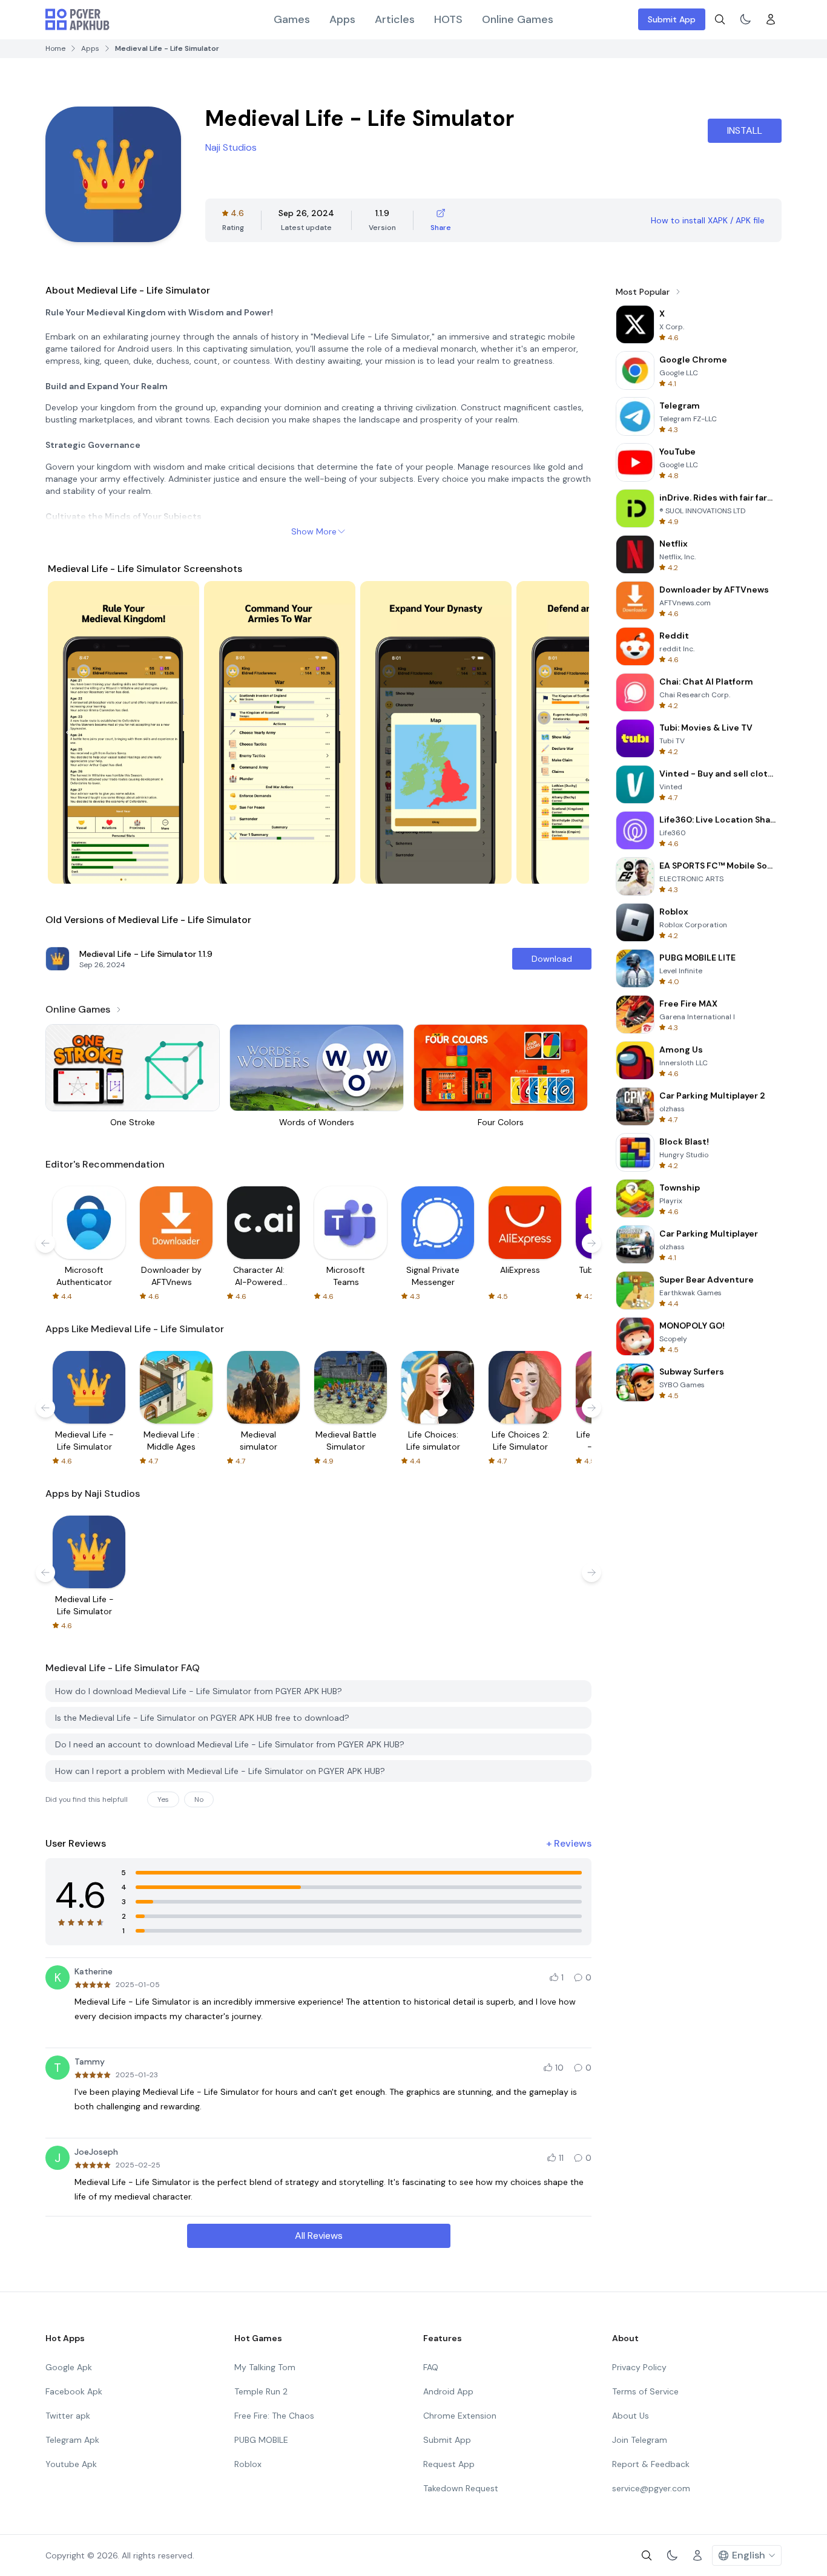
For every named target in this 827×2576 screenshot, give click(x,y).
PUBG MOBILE (261, 2440)
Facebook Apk (74, 2391)
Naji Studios (231, 147)
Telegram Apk (72, 2440)
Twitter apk (68, 2416)
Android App (448, 2391)
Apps (342, 19)
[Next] (568, 732)
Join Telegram (640, 2440)
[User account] (771, 19)
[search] (720, 19)
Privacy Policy (639, 2367)
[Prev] (68, 732)
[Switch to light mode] (745, 19)
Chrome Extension (460, 2416)
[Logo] (77, 19)
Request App (449, 2464)
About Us (631, 2416)
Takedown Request (461, 2488)
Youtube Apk (71, 2464)
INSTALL (745, 130)
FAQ (431, 2367)
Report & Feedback (651, 2464)
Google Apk (69, 2367)
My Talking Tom (265, 2367)
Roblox (248, 2464)
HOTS (448, 19)
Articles (395, 19)
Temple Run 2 (261, 2391)
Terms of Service (645, 2391)
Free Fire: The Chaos (274, 2416)
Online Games (518, 19)
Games (292, 19)
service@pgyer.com (651, 2488)
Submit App (672, 19)
